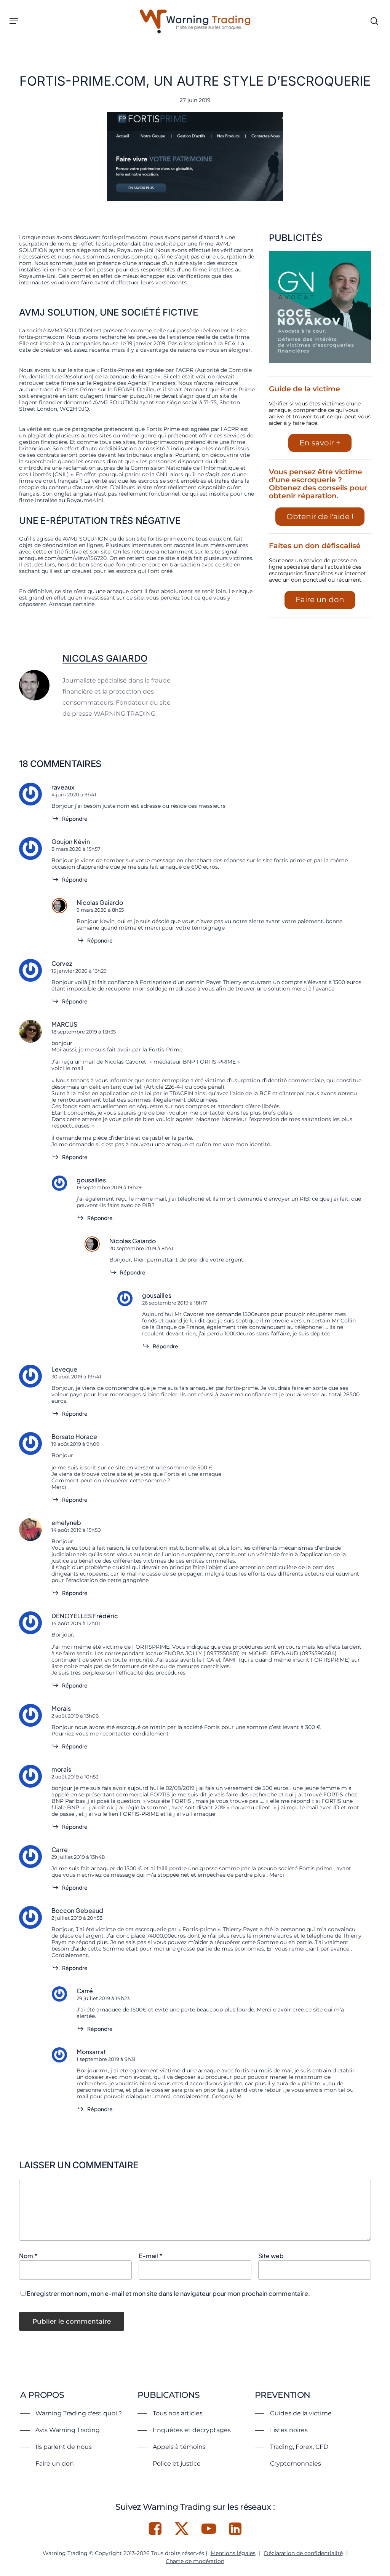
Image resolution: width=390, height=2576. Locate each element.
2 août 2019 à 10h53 (75, 1777)
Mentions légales (233, 2553)
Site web (271, 2256)
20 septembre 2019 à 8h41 (141, 1248)
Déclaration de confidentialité (303, 2553)
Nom (28, 2256)
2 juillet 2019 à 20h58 (77, 1918)
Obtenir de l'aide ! (320, 517)
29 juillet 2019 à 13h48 (78, 1857)
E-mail (150, 2256)
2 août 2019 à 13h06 (75, 1716)
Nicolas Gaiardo (105, 658)
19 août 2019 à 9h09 (75, 1444)
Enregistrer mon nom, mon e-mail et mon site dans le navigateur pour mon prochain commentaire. (168, 2293)
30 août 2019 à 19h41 (76, 1377)
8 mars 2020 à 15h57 (76, 849)
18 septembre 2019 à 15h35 (84, 1032)
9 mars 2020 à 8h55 (100, 910)
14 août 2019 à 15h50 (76, 1530)
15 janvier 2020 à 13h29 (79, 971)
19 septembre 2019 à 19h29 (109, 1187)
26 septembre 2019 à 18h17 (175, 1303)
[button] (14, 21)
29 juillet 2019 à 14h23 (103, 1998)
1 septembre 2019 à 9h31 (106, 2059)
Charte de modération (195, 2561)
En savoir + (320, 443)
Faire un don (320, 600)
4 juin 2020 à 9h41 (74, 794)
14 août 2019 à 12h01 (76, 1623)
